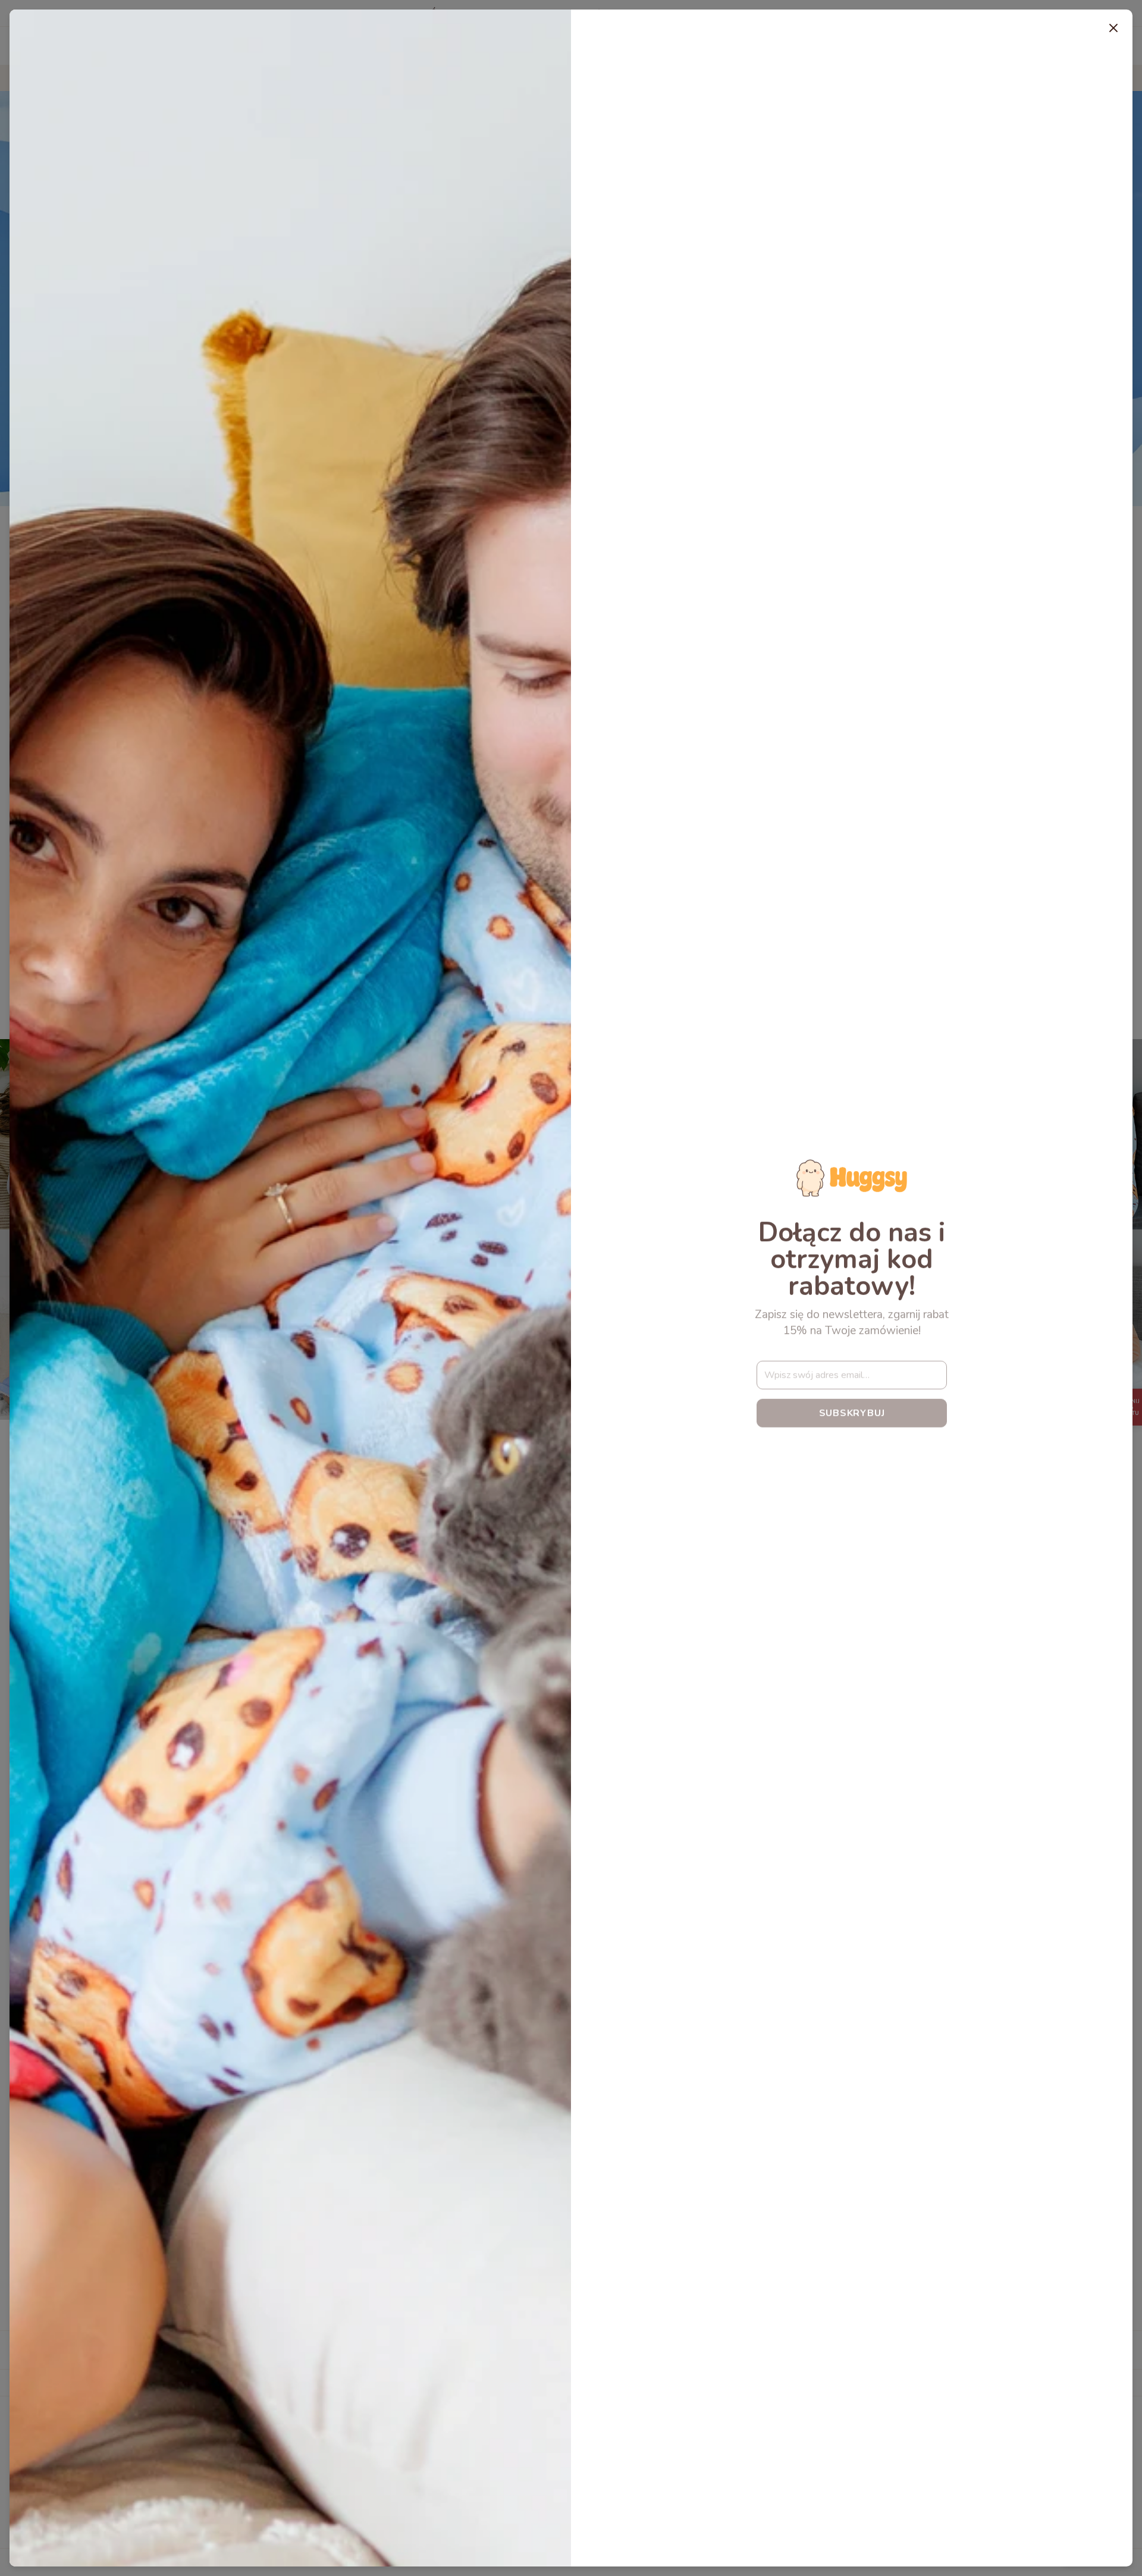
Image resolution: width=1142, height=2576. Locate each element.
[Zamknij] (1113, 29)
